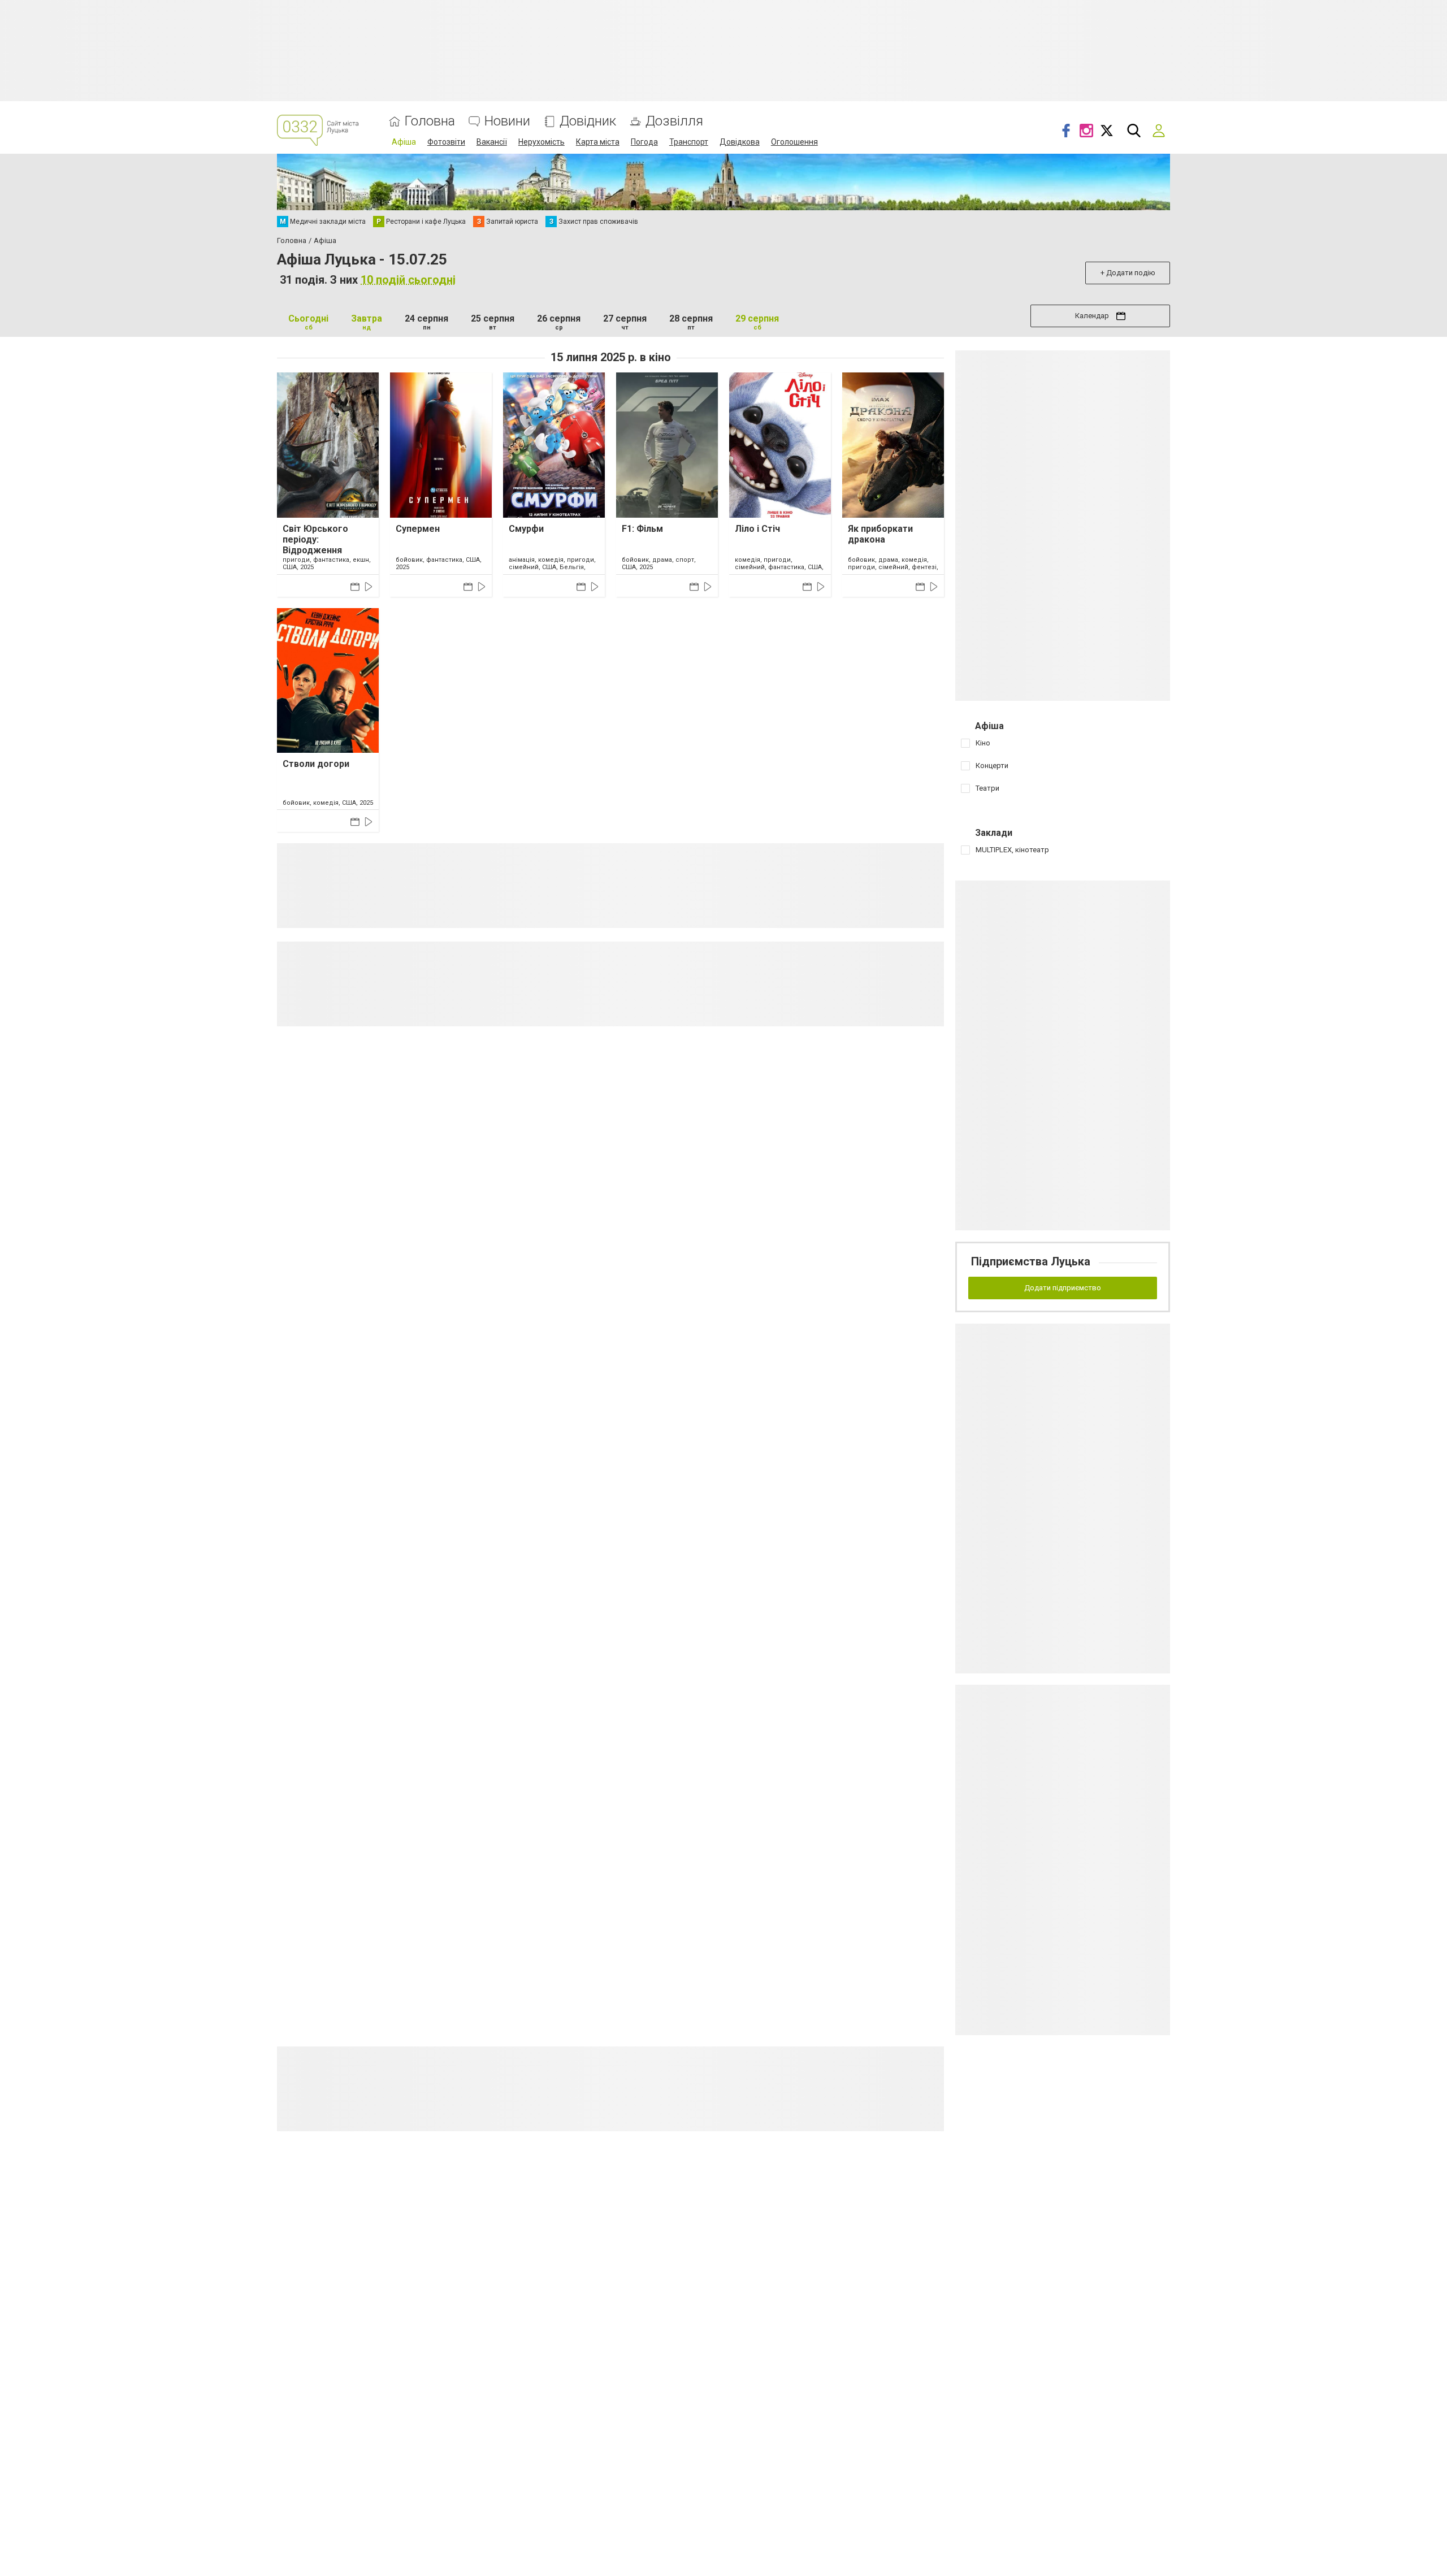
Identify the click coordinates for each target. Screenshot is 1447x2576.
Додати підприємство (1063, 1288)
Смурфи (526, 529)
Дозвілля (674, 121)
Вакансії (492, 142)
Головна (430, 121)
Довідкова (740, 142)
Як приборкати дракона (880, 534)
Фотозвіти (446, 142)
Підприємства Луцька (1031, 1261)
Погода (644, 142)
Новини (507, 121)
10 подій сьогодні (408, 280)
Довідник (588, 121)
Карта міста (598, 142)
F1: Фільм (642, 529)
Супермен (418, 529)
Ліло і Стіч (757, 529)
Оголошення (794, 142)
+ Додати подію (1128, 273)
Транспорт (689, 142)
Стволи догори (316, 764)
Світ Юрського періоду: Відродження (315, 539)
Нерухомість (541, 142)
